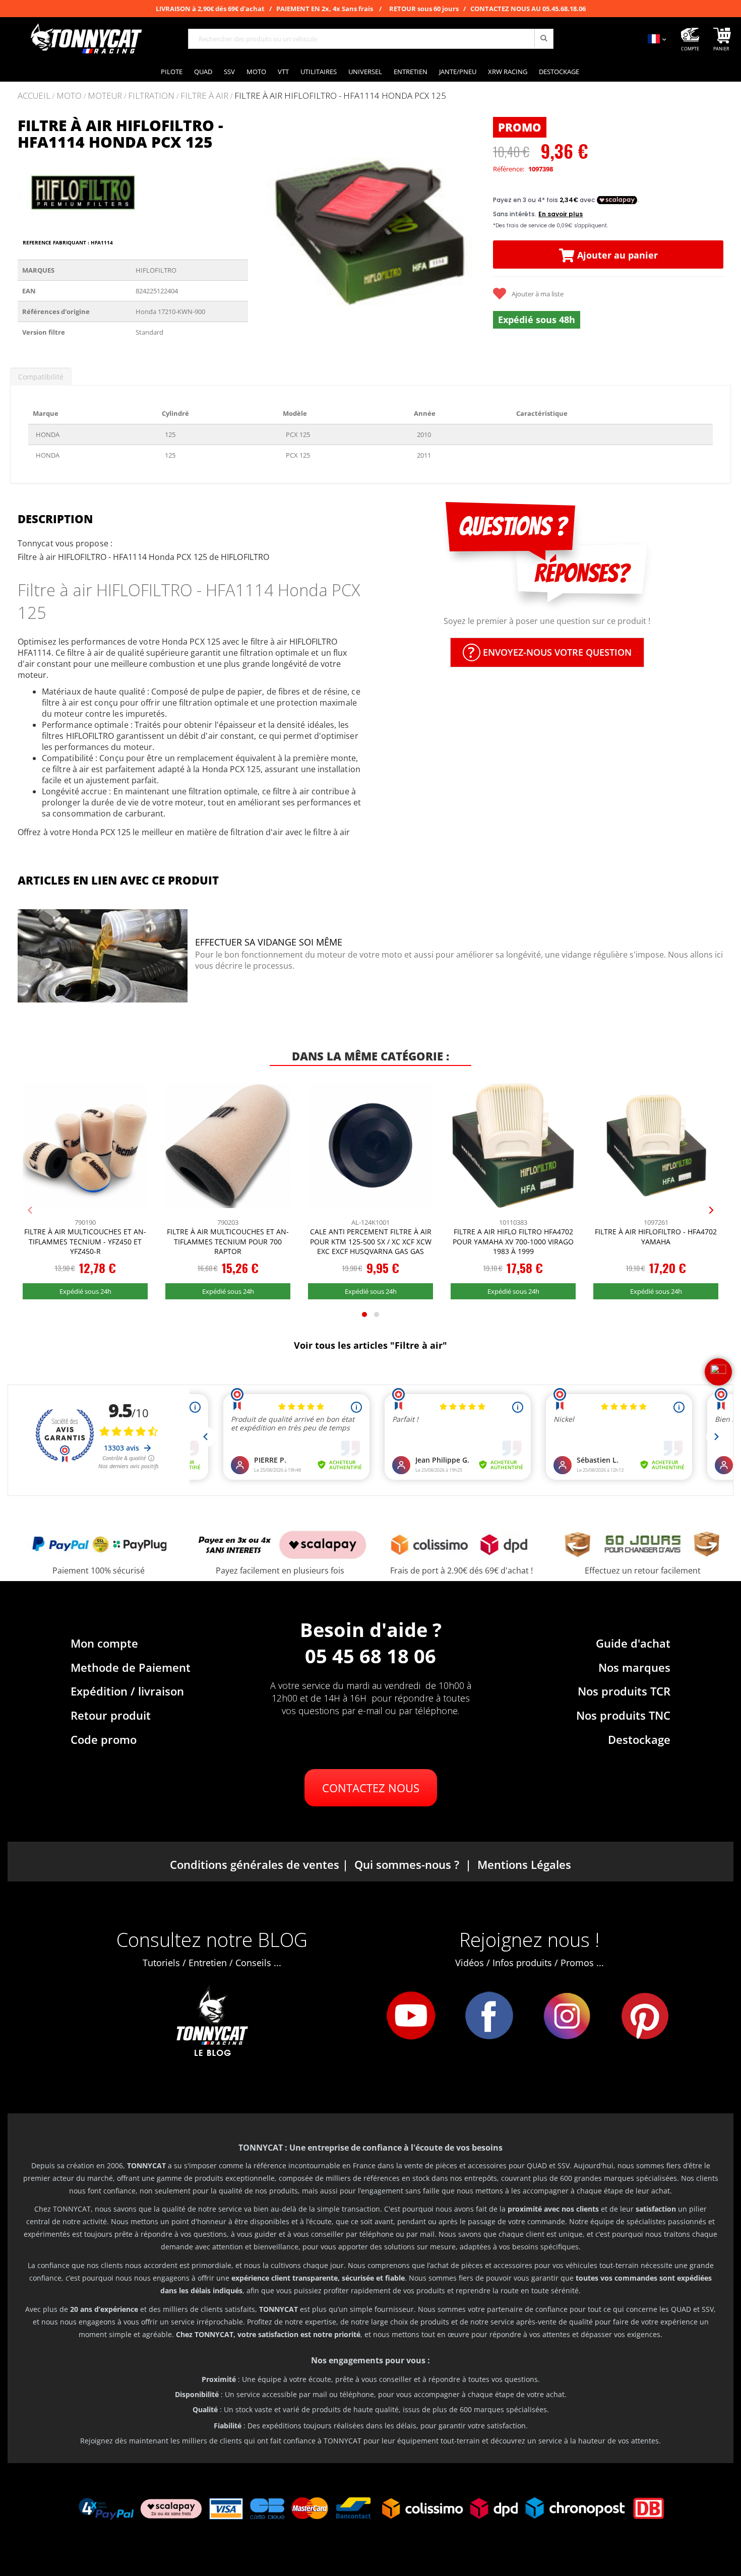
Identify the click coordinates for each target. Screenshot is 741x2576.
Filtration (151, 96)
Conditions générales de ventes (255, 1864)
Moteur (105, 96)
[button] (268, 232)
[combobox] (371, 39)
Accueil (34, 96)
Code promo (104, 1739)
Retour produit (111, 1715)
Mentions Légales (524, 1864)
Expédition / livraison (127, 1691)
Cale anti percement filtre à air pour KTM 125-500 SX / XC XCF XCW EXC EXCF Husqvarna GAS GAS (371, 1241)
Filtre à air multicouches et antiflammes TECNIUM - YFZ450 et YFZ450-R (85, 1241)
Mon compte (104, 1643)
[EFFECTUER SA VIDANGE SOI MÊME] (103, 957)
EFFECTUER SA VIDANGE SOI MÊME (269, 942)
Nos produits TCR (624, 1691)
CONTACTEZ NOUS (371, 1788)
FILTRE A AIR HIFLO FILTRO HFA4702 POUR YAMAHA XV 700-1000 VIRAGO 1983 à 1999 (513, 1241)
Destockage (639, 1739)
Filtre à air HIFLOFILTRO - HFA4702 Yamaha (656, 1237)
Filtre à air (204, 96)
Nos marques (634, 1667)
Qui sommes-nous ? (407, 1864)
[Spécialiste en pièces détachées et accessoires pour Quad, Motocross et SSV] (86, 39)
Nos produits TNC (623, 1715)
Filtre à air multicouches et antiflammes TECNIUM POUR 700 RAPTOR (228, 1241)
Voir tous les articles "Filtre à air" (371, 1345)
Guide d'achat (633, 1643)
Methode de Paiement (131, 1667)
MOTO (69, 96)
